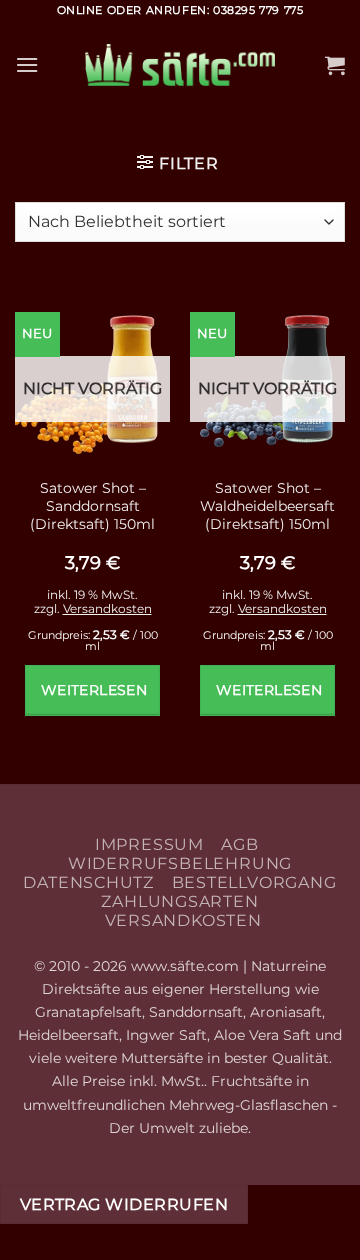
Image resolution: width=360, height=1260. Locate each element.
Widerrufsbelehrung (180, 863)
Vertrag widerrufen (124, 1204)
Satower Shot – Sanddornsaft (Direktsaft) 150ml (92, 505)
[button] (27, 64)
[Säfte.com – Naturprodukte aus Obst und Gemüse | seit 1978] (180, 65)
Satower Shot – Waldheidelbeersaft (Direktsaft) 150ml (267, 505)
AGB (239, 844)
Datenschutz (88, 882)
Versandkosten (107, 608)
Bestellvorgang (254, 882)
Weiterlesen (94, 690)
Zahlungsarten (179, 901)
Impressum (149, 844)
